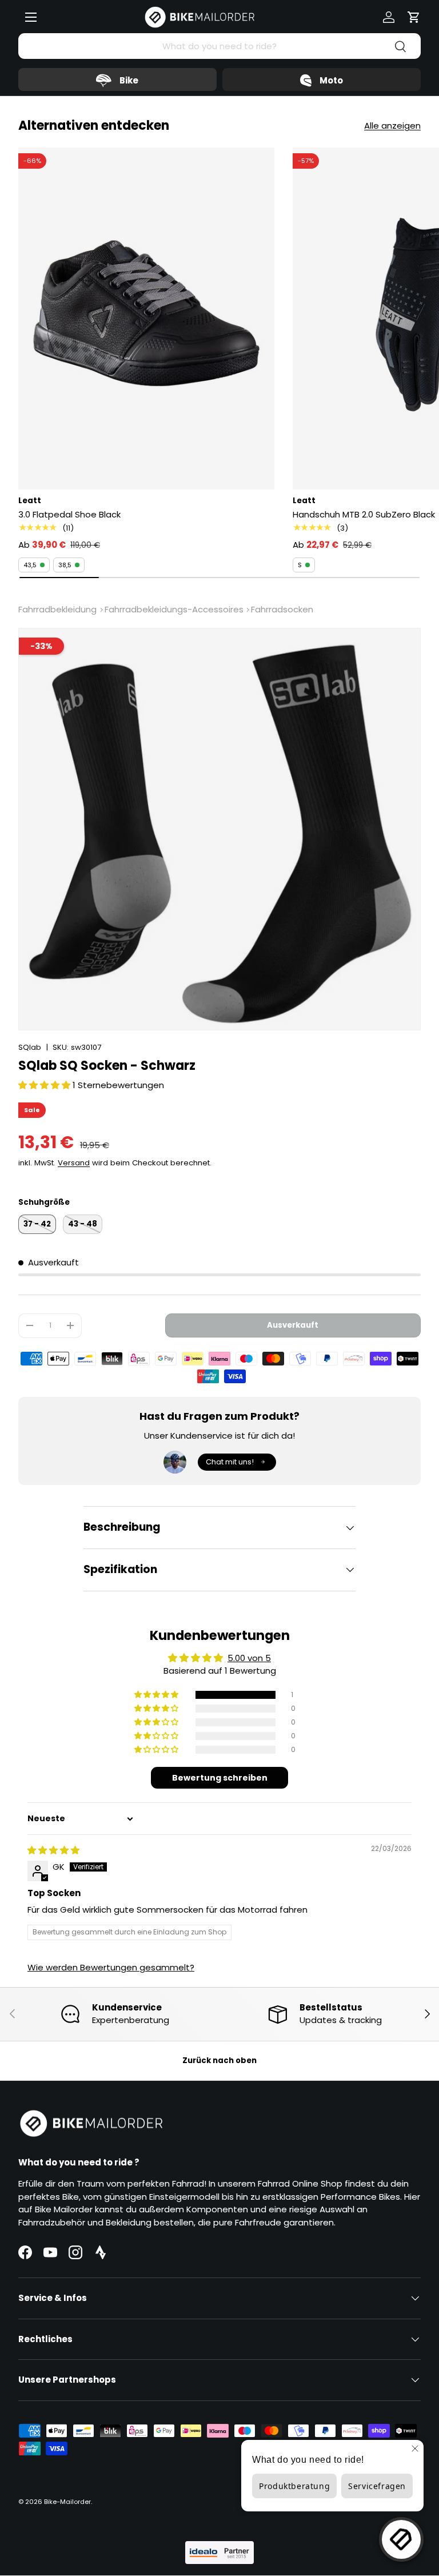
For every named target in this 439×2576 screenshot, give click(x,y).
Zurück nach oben (219, 2061)
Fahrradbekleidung (57, 609)
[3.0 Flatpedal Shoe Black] (146, 318)
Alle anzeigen (392, 126)
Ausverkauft (293, 1325)
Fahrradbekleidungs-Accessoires (174, 609)
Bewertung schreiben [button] (220, 1778)
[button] (414, 17)
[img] (53, 1850)
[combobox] (219, 46)
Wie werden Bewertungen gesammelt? (111, 1967)
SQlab (30, 1047)
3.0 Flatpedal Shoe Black (69, 514)
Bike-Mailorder (67, 2502)
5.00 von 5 (249, 1658)
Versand (74, 1163)
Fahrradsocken (282, 609)
